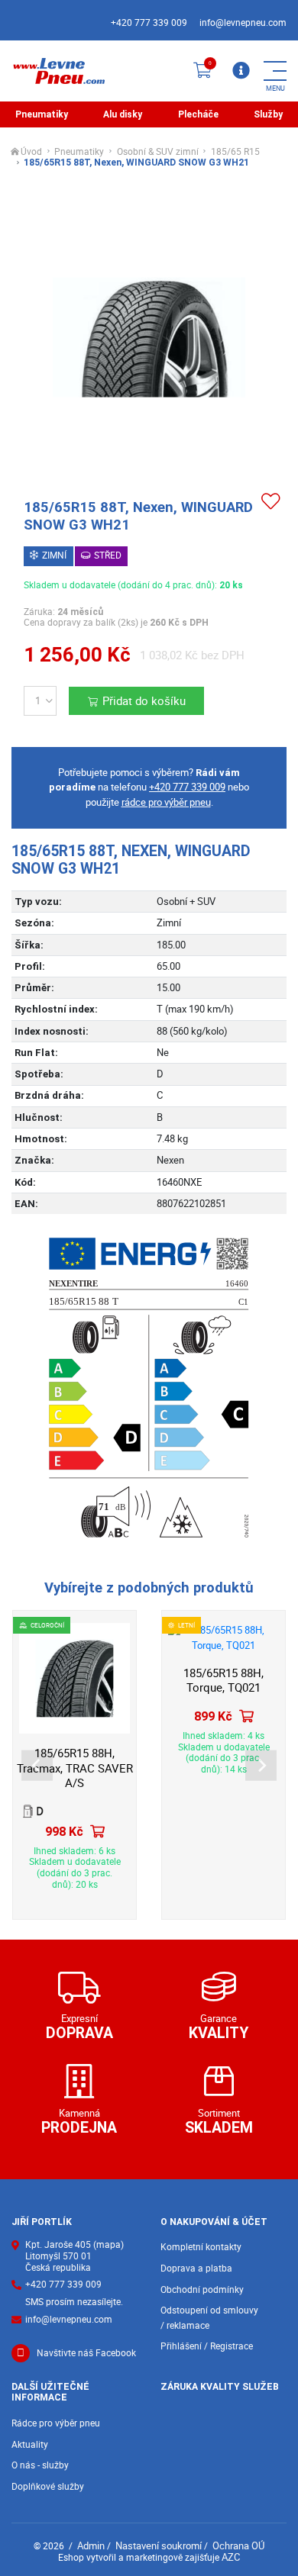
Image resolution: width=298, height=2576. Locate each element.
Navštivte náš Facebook (86, 2353)
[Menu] (241, 71)
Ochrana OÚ (238, 2545)
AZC (231, 2557)
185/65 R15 (235, 152)
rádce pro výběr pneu (166, 802)
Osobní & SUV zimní (158, 152)
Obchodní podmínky (202, 2289)
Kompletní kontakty (201, 2247)
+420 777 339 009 (149, 23)
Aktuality (30, 2444)
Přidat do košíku (144, 701)
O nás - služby (40, 2465)
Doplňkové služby (48, 2486)
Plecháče (198, 114)
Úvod (31, 152)
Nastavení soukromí (159, 2545)
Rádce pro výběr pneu (56, 2423)
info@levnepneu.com (243, 23)
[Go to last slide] (37, 1765)
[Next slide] (261, 1765)
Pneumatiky (42, 114)
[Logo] (58, 71)
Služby (268, 114)
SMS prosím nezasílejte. (74, 2302)
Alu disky (123, 114)
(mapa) (109, 2244)
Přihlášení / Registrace (207, 2346)
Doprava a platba (196, 2268)
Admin (91, 2545)
